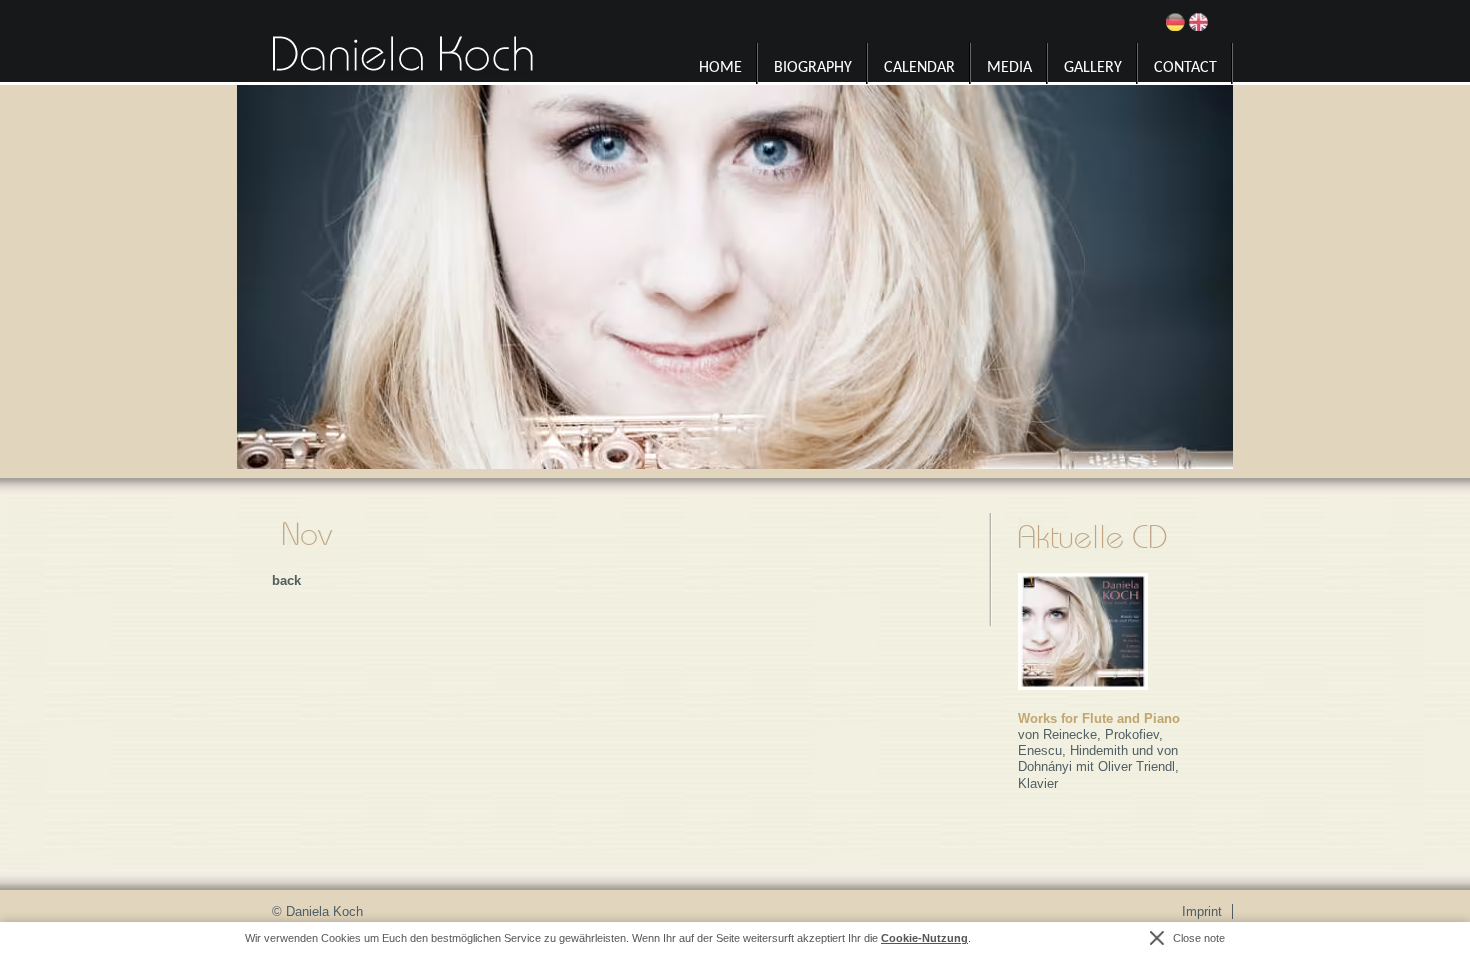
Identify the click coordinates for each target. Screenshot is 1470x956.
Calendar (919, 68)
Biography (813, 68)
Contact (1185, 68)
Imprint (1202, 911)
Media (1009, 68)
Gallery (1093, 68)
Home (720, 68)
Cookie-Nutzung (924, 938)
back (286, 580)
